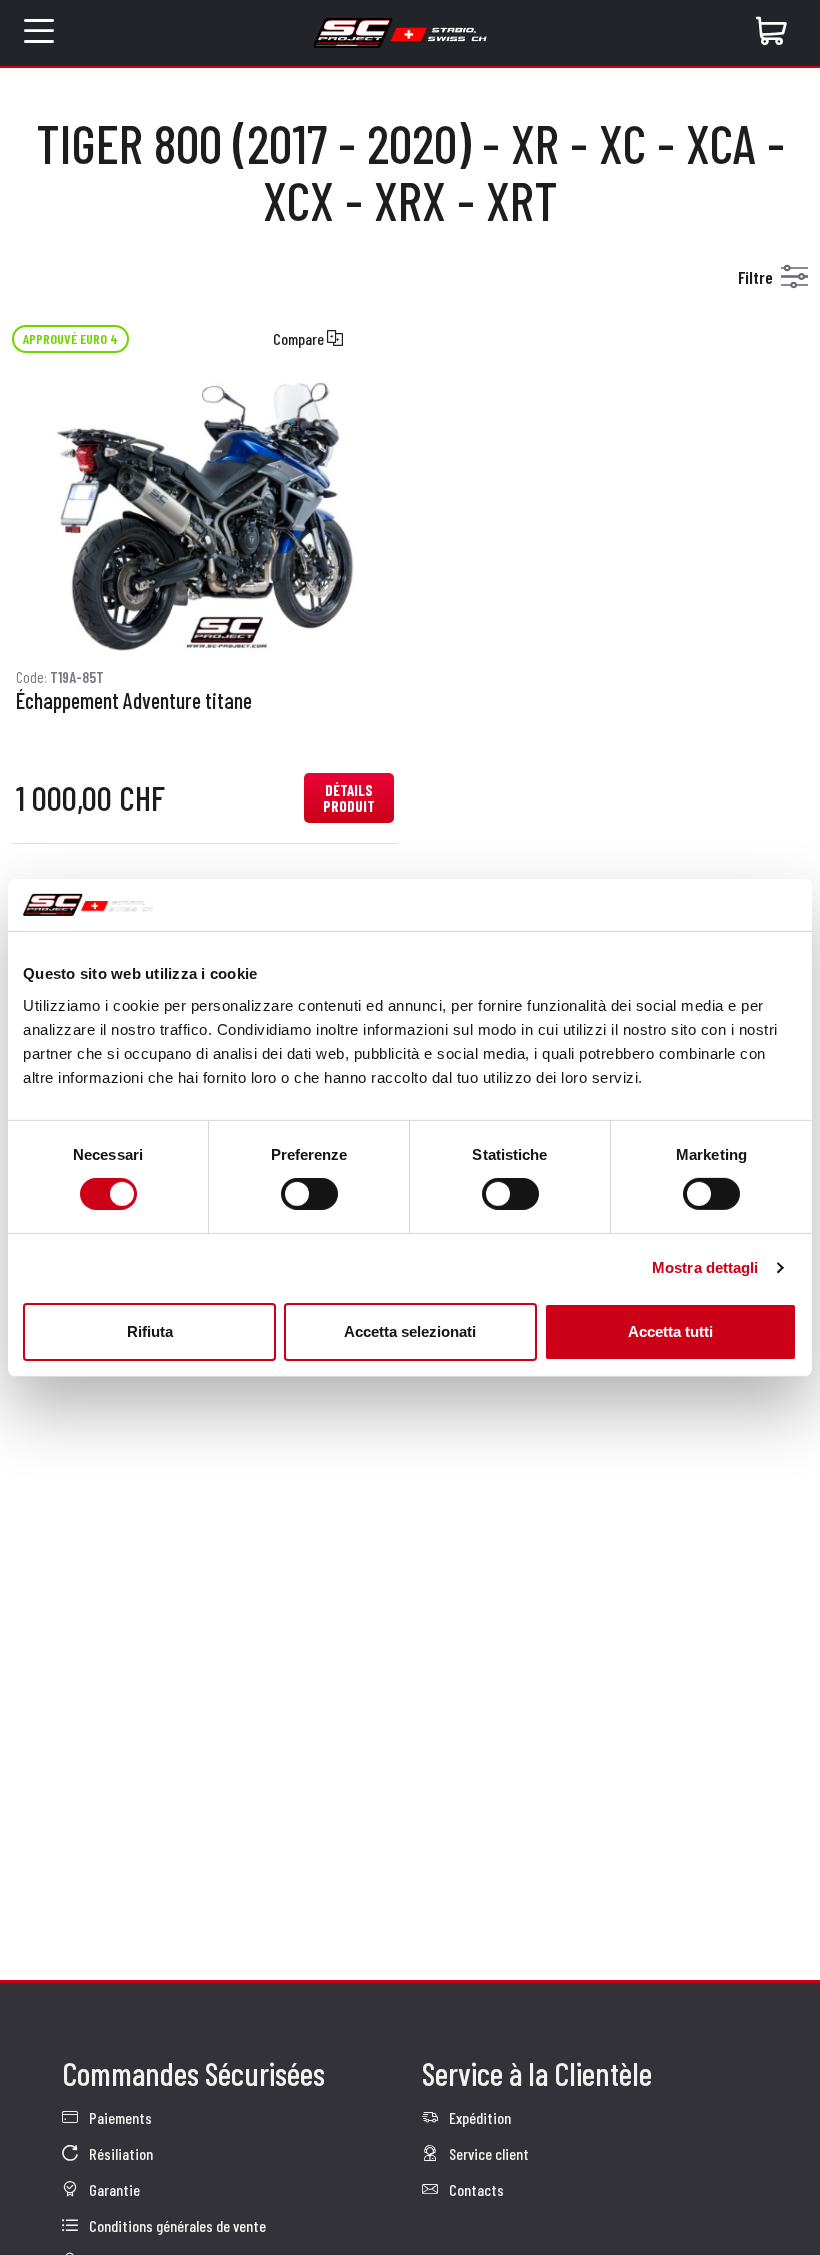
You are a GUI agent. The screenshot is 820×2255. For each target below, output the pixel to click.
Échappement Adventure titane (134, 701)
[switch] (309, 1194)
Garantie (113, 2189)
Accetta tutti (670, 1331)
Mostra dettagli (705, 1267)
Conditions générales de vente (176, 2225)
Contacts (475, 2189)
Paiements (119, 2117)
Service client (487, 2153)
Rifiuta (150, 1331)
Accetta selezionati (410, 1331)
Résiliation (119, 2153)
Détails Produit (349, 798)
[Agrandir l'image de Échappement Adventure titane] (205, 515)
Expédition (478, 2117)
